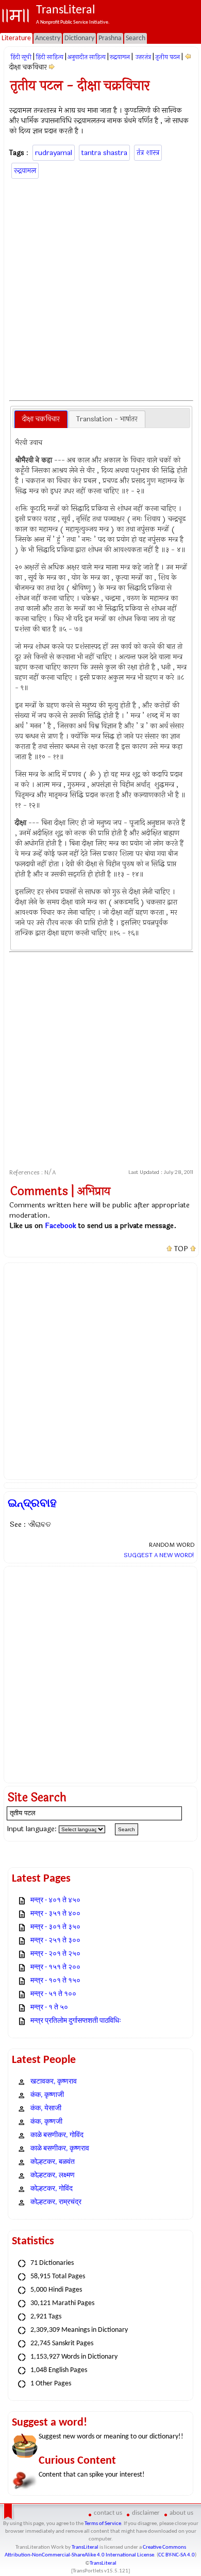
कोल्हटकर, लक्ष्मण (53, 2176)
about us (181, 2513)
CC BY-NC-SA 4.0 (177, 2555)
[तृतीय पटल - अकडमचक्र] (52, 67)
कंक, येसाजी (46, 2109)
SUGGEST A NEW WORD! (159, 1555)
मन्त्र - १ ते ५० (49, 2008)
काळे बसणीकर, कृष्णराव (60, 2149)
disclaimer (146, 2513)
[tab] (41, 419)
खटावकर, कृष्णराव (54, 2082)
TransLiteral (85, 2547)
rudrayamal (54, 153)
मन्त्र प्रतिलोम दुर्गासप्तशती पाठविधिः (76, 2021)
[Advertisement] (100, 288)
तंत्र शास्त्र (148, 153)
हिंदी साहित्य (49, 57)
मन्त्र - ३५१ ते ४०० (55, 1914)
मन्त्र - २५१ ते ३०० (55, 1941)
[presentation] (41, 419)
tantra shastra (104, 153)
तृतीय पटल (167, 57)
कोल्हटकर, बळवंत (53, 2162)
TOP (181, 1249)
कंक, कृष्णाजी (47, 2095)
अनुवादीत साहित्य (87, 57)
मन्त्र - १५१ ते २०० (55, 1967)
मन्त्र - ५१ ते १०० (53, 1994)
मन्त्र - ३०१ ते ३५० (55, 1927)
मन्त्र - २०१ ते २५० (55, 1954)
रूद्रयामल (120, 57)
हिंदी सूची (21, 57)
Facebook (61, 1226)
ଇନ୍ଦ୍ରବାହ (32, 1503)
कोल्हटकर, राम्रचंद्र (56, 2202)
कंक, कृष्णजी (46, 2122)
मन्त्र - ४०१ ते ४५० (55, 1900)
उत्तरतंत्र (143, 57)
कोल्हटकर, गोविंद (52, 2189)
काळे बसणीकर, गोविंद (57, 2135)
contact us (108, 2513)
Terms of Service (103, 2524)
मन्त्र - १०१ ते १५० (55, 1981)
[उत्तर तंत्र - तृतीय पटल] (188, 57)
